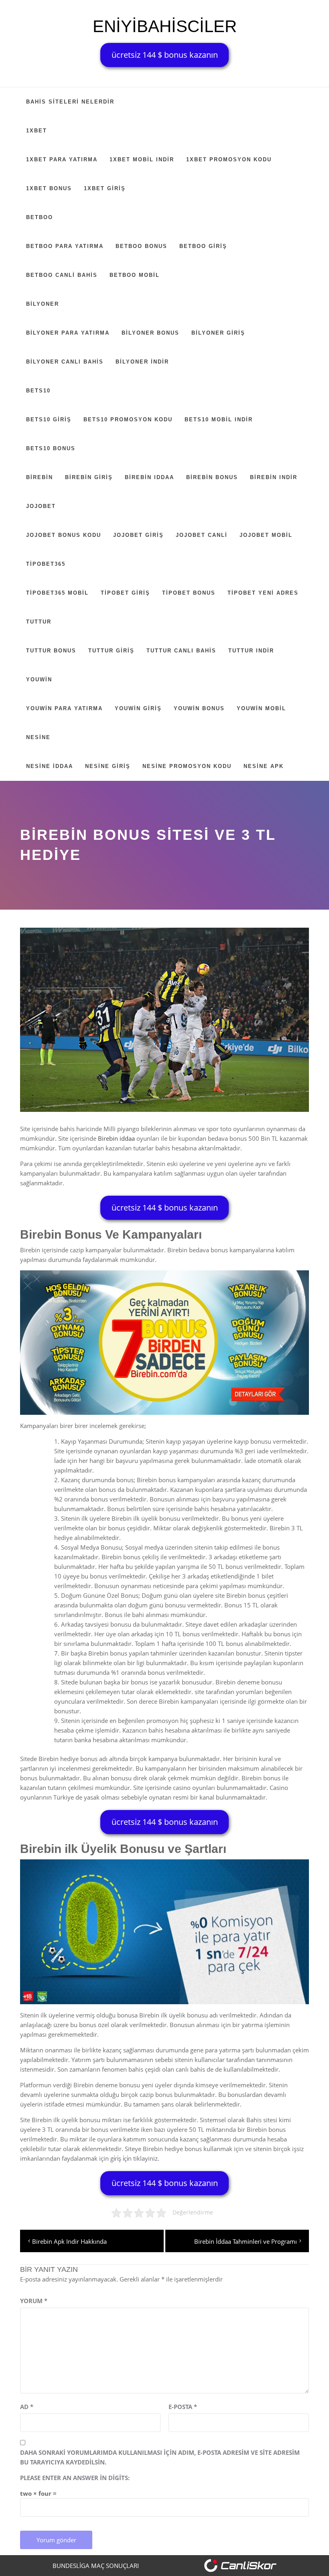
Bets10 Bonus (51, 448)
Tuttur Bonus (51, 651)
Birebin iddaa (116, 1138)
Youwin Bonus (199, 708)
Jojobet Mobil (266, 535)
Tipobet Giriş (125, 593)
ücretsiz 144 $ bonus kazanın (165, 55)
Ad (27, 2407)
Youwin (39, 680)
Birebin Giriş (89, 477)
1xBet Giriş (105, 188)
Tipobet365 (46, 564)
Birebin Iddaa (149, 477)
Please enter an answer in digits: (75, 2478)
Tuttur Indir (251, 651)
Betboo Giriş (203, 246)
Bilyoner (43, 304)
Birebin (40, 477)
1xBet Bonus (49, 188)
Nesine (38, 737)
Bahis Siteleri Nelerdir (70, 102)
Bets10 (38, 391)
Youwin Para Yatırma (64, 708)
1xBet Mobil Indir (142, 159)
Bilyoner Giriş (218, 333)
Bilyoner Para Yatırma (68, 333)
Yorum (34, 2301)
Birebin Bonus (212, 477)
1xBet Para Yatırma (62, 159)
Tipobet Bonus (189, 593)
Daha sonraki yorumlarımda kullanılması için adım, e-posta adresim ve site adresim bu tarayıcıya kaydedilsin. (160, 2457)
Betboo (40, 217)
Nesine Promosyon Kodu (187, 766)
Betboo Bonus (141, 246)
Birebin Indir (274, 477)
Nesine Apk (264, 766)
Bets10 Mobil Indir (219, 420)
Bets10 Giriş (49, 420)
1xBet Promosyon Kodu (229, 159)
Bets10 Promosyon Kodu (128, 420)
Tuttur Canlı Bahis (181, 651)
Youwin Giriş (138, 708)
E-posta (183, 2407)
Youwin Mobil (261, 708)
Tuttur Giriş (111, 651)
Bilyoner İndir (142, 362)
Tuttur (39, 622)
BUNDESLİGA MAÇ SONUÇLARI (96, 2566)
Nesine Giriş (108, 766)
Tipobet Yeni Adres (263, 593)
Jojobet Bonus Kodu (64, 535)
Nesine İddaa (50, 766)
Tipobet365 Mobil (57, 593)
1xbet (37, 131)
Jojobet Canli (202, 535)
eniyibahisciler (165, 26)
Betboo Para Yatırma (65, 246)
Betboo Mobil (135, 275)
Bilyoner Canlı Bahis (65, 362)
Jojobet (41, 506)
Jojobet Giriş (138, 535)
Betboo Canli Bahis (62, 275)
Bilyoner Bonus (150, 333)
